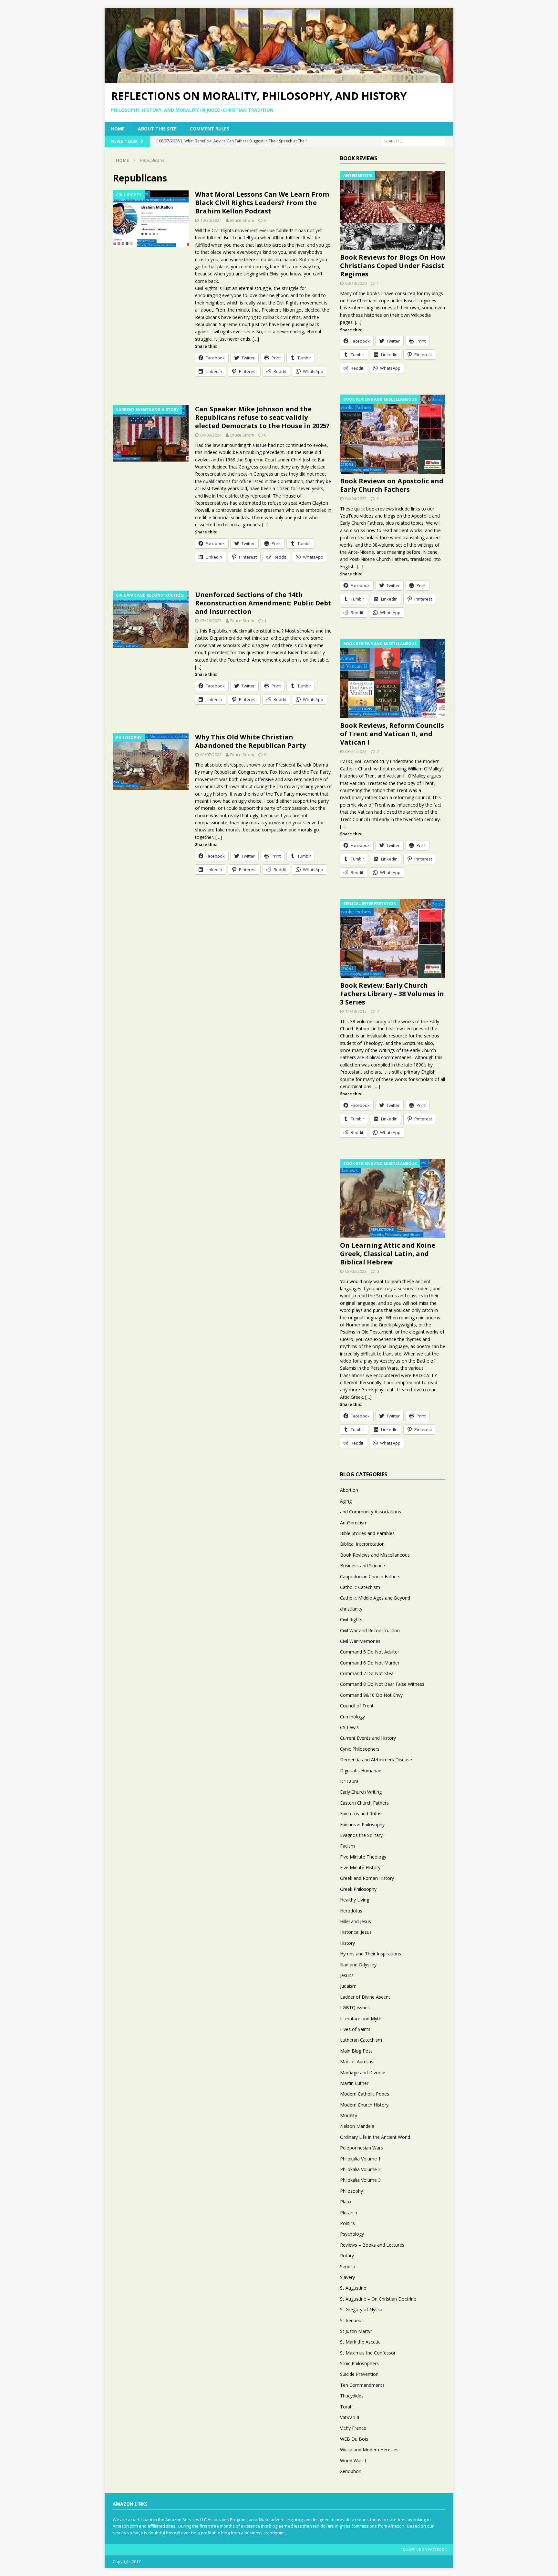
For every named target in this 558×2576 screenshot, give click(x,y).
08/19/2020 (356, 283)
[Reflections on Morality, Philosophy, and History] (279, 79)
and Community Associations (371, 1512)
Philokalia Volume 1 (360, 2159)
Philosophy (351, 2191)
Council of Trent (357, 1706)
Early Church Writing (361, 1792)
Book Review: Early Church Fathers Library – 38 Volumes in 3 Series (392, 994)
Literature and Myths (362, 2019)
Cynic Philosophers (360, 1749)
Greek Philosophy (358, 1889)
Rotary (347, 2256)
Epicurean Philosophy (362, 1824)
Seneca (348, 2267)
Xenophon (351, 2471)
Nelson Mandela (357, 2126)
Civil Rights (351, 1619)
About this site (157, 129)
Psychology (352, 2234)
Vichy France (353, 2428)
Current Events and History (368, 1738)
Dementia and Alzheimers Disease (376, 1760)
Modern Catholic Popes (365, 2094)
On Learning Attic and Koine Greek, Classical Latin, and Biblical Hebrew (388, 1254)
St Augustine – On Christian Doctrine (378, 2299)
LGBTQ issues (355, 2008)
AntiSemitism (354, 1523)
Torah (346, 2407)
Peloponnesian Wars (362, 2148)
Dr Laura (349, 1781)
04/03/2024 (211, 435)
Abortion (349, 1490)
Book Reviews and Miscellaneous (375, 1555)
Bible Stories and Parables (367, 1533)
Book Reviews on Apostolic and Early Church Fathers (392, 485)
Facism (347, 1846)
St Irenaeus (352, 2320)
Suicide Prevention (359, 2374)
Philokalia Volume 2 (360, 2169)
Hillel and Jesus (356, 1921)
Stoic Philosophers (359, 2363)
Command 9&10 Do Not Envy (371, 1695)
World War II (353, 2461)
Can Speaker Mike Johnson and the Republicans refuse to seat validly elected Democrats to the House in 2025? (262, 417)
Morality (349, 2115)
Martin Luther (354, 2083)
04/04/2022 (356, 499)
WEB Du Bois (354, 2439)
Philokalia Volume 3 (360, 2180)
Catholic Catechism (360, 1587)
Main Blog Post (356, 2051)
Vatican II (350, 2417)
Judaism (348, 1986)
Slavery (347, 2277)
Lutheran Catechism (361, 2040)
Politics (347, 2223)
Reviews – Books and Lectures (372, 2245)
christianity (351, 1609)
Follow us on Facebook (424, 2549)
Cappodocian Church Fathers (370, 1577)
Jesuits (347, 1975)
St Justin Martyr (356, 2331)
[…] (256, 339)
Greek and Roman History (367, 1878)
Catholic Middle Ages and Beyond (375, 1598)
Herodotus (351, 1911)
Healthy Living (355, 1900)
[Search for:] (413, 141)
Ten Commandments (362, 2385)
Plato (346, 2202)
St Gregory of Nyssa (361, 2309)
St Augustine (353, 2288)
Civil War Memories (360, 1641)
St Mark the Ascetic (360, 2342)
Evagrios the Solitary (361, 1835)
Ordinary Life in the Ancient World (375, 2137)
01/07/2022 (211, 755)
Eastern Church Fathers (364, 1803)
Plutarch (349, 2213)
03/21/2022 (356, 751)
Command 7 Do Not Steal (367, 1673)
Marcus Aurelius (357, 2061)
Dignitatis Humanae (361, 1771)
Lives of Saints (355, 2029)
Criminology (352, 1717)
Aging (346, 1501)
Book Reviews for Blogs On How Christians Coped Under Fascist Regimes (393, 266)
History (347, 1943)
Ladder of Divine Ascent (365, 1997)
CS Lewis (349, 1727)
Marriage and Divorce (363, 2072)
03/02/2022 (356, 1271)
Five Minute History (360, 1867)
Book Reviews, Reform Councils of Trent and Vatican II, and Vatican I (392, 734)
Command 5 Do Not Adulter (370, 1652)
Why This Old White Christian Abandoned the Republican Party (250, 741)
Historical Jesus (356, 1932)
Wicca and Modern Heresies (369, 2450)
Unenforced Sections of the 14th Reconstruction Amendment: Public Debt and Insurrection (263, 603)
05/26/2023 (211, 621)
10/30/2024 (211, 220)
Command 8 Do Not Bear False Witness (382, 1684)
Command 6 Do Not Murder (370, 1663)
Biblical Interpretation (362, 1544)
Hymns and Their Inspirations (371, 1954)
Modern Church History (364, 2105)
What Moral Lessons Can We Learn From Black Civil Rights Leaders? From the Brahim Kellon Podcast (262, 203)
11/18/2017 (356, 1011)
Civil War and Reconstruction (370, 1630)
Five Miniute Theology (363, 1857)
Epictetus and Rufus (361, 1814)
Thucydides (352, 2396)
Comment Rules (210, 129)
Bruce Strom (242, 220)
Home (118, 129)
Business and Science (362, 1566)
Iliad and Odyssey (358, 1965)
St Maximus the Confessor (368, 2353)
